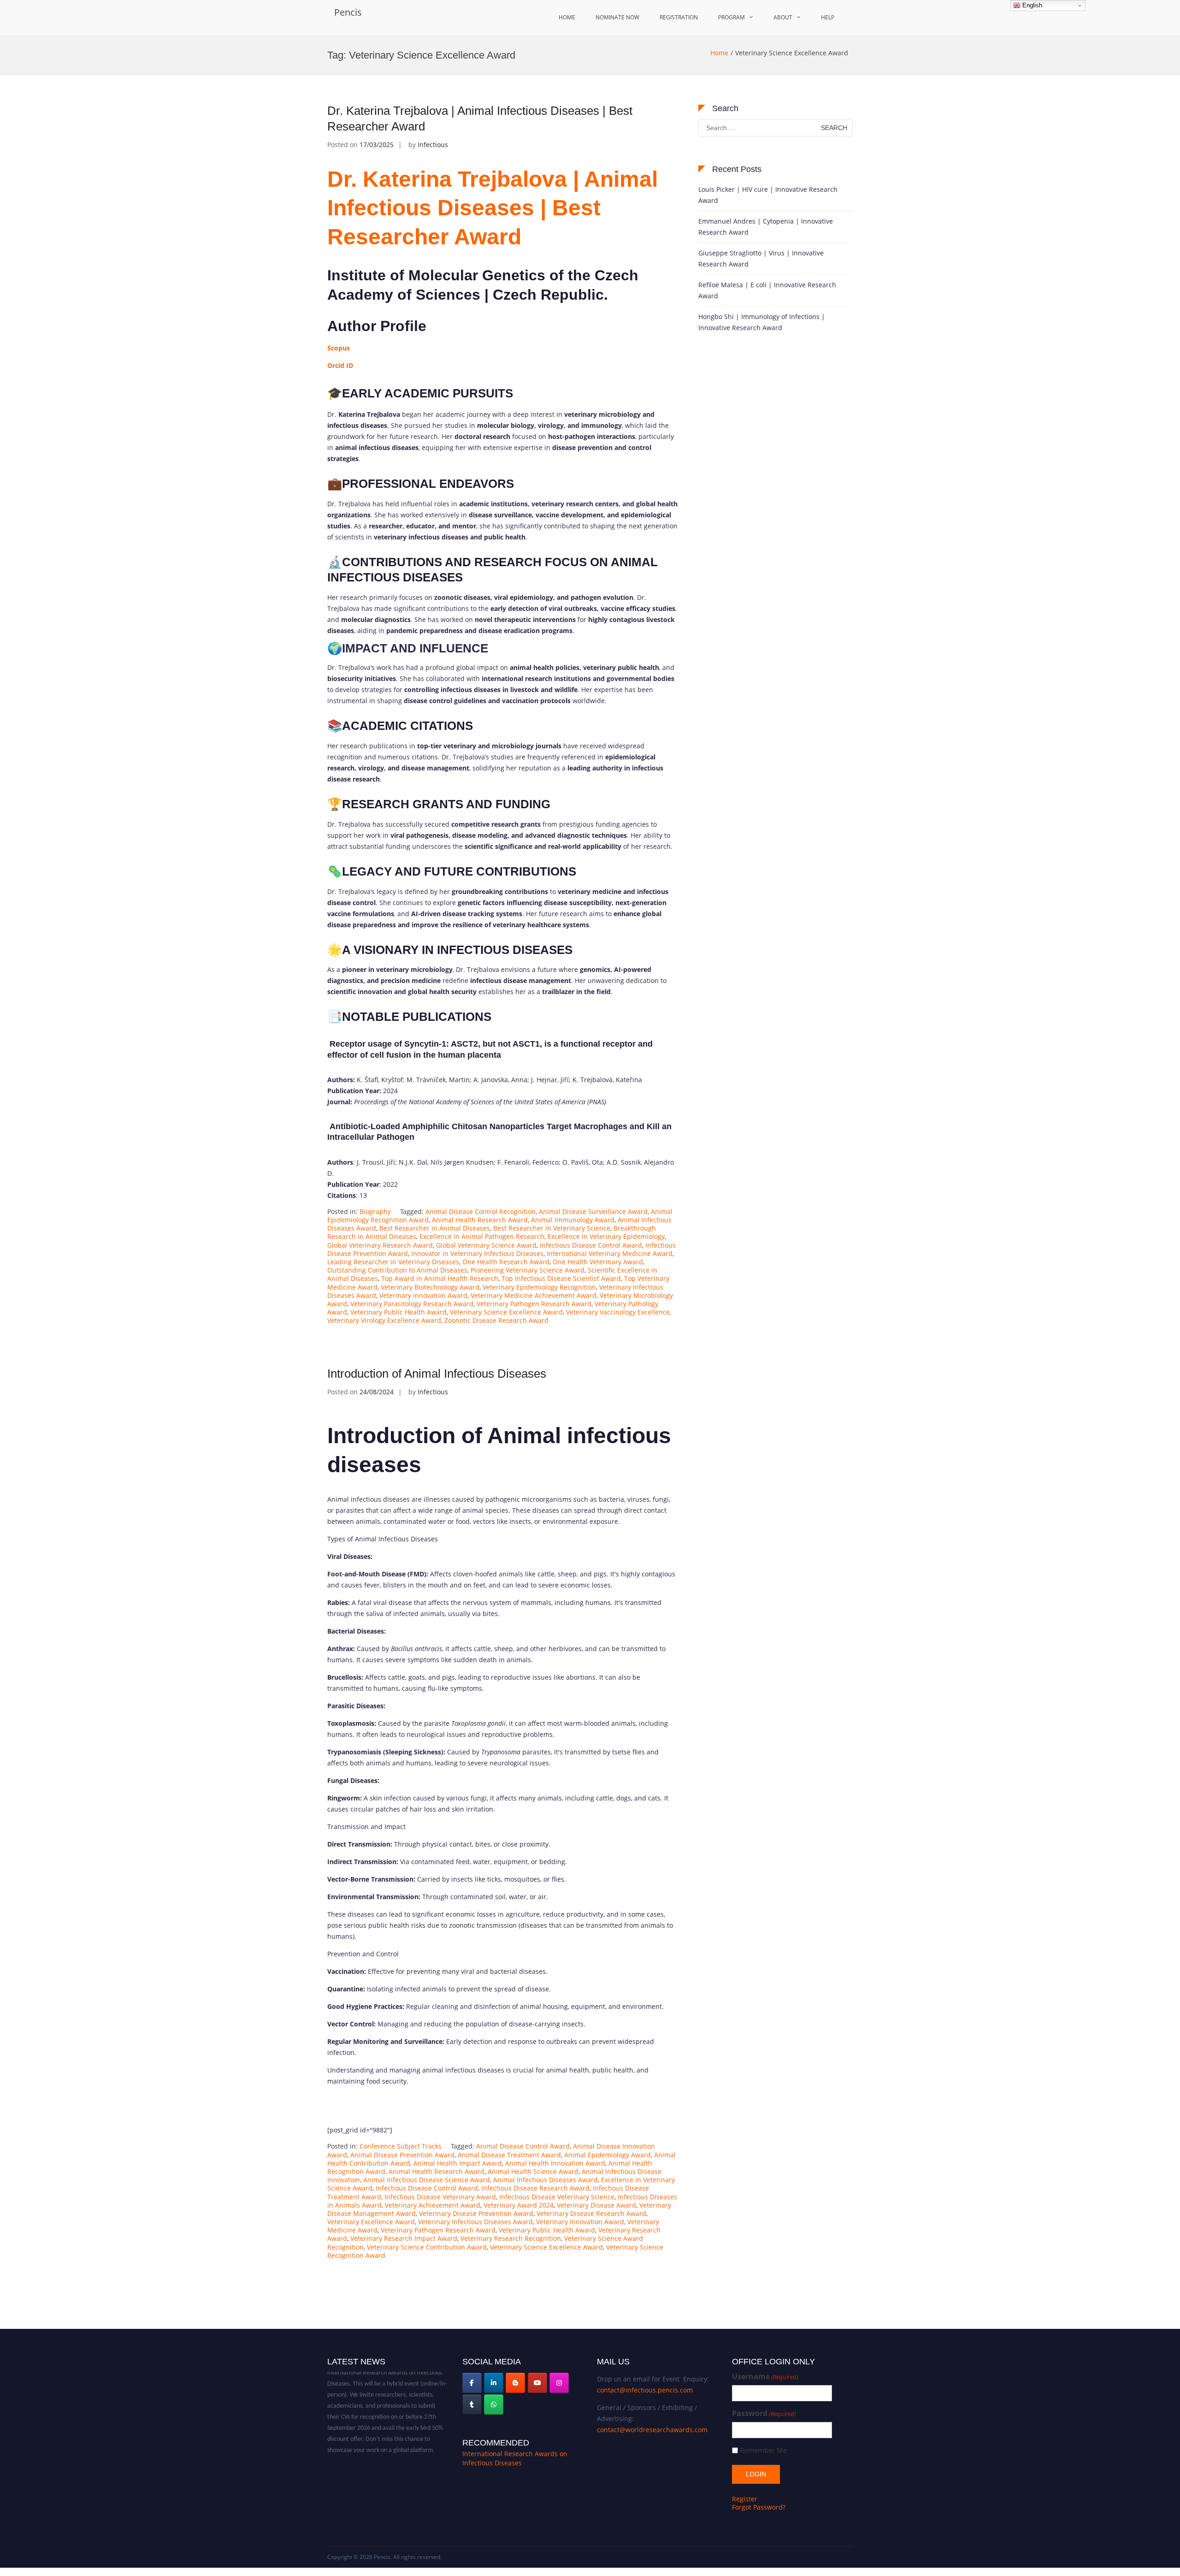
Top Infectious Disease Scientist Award (561, 1278)
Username (765, 2377)
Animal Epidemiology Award (608, 2155)
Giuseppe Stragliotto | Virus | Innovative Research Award (761, 258)
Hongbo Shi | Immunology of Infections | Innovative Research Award (762, 322)
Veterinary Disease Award (596, 2205)
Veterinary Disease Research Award (591, 2213)
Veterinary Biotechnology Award (430, 1287)
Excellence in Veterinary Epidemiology (606, 1236)
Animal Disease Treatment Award (509, 2155)
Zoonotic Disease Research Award (496, 1320)
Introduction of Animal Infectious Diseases (437, 1374)
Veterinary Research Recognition (511, 2238)
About (783, 17)
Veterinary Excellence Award (371, 2222)
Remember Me (763, 2450)
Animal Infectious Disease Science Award (427, 2180)
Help (828, 17)
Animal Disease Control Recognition (481, 1211)
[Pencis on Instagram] (559, 2383)
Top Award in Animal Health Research (440, 1278)
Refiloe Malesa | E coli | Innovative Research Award (767, 290)
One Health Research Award (506, 1262)
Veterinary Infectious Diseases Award (475, 2222)
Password (764, 2413)
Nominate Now (617, 17)
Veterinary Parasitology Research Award (412, 1304)
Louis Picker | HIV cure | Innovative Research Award (768, 195)
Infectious (433, 145)
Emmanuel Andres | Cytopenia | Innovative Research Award (766, 227)
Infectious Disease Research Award (535, 2188)
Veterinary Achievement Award (433, 2205)
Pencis (348, 12)
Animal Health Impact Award (458, 2163)
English (1031, 5)
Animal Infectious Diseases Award (546, 2180)
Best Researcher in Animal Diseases (435, 1228)
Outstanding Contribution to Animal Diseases (397, 1270)
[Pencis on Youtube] (537, 2383)
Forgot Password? (759, 2507)
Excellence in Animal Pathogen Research (482, 1236)
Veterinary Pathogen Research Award (534, 1304)
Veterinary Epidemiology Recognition (539, 1287)
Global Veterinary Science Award (486, 1245)
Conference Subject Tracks (401, 2146)
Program (732, 17)
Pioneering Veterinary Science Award (528, 1270)
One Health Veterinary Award (598, 1262)
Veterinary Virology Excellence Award (384, 1320)
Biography (375, 1211)
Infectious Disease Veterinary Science (557, 2197)
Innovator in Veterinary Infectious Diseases (477, 1253)
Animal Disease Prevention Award (402, 2155)
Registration (679, 17)
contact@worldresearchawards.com (652, 2430)
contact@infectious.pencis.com (645, 2390)
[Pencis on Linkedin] (494, 2383)
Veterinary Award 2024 (519, 2205)
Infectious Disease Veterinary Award (440, 2197)
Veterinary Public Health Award (398, 1312)
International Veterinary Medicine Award (610, 1253)
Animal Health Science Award (533, 2171)
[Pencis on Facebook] (472, 2383)
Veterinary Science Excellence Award (506, 1312)
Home (567, 17)
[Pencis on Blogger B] (515, 2383)
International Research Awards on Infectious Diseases (515, 2458)
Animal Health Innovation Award (555, 2163)
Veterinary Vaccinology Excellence (618, 1312)
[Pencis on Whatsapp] (494, 2404)
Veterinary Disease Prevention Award (476, 2213)
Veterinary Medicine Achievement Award (534, 1295)
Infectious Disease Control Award (591, 1245)
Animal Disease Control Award (523, 2146)
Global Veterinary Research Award (380, 1245)
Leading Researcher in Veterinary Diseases (393, 1262)
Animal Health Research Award (480, 1220)
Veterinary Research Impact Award (404, 2238)
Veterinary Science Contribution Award (427, 2247)
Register (745, 2499)
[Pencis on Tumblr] (472, 2404)
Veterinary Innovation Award (423, 1295)
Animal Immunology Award (573, 1220)
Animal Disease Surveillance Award (593, 1211)
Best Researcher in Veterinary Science (552, 1228)
